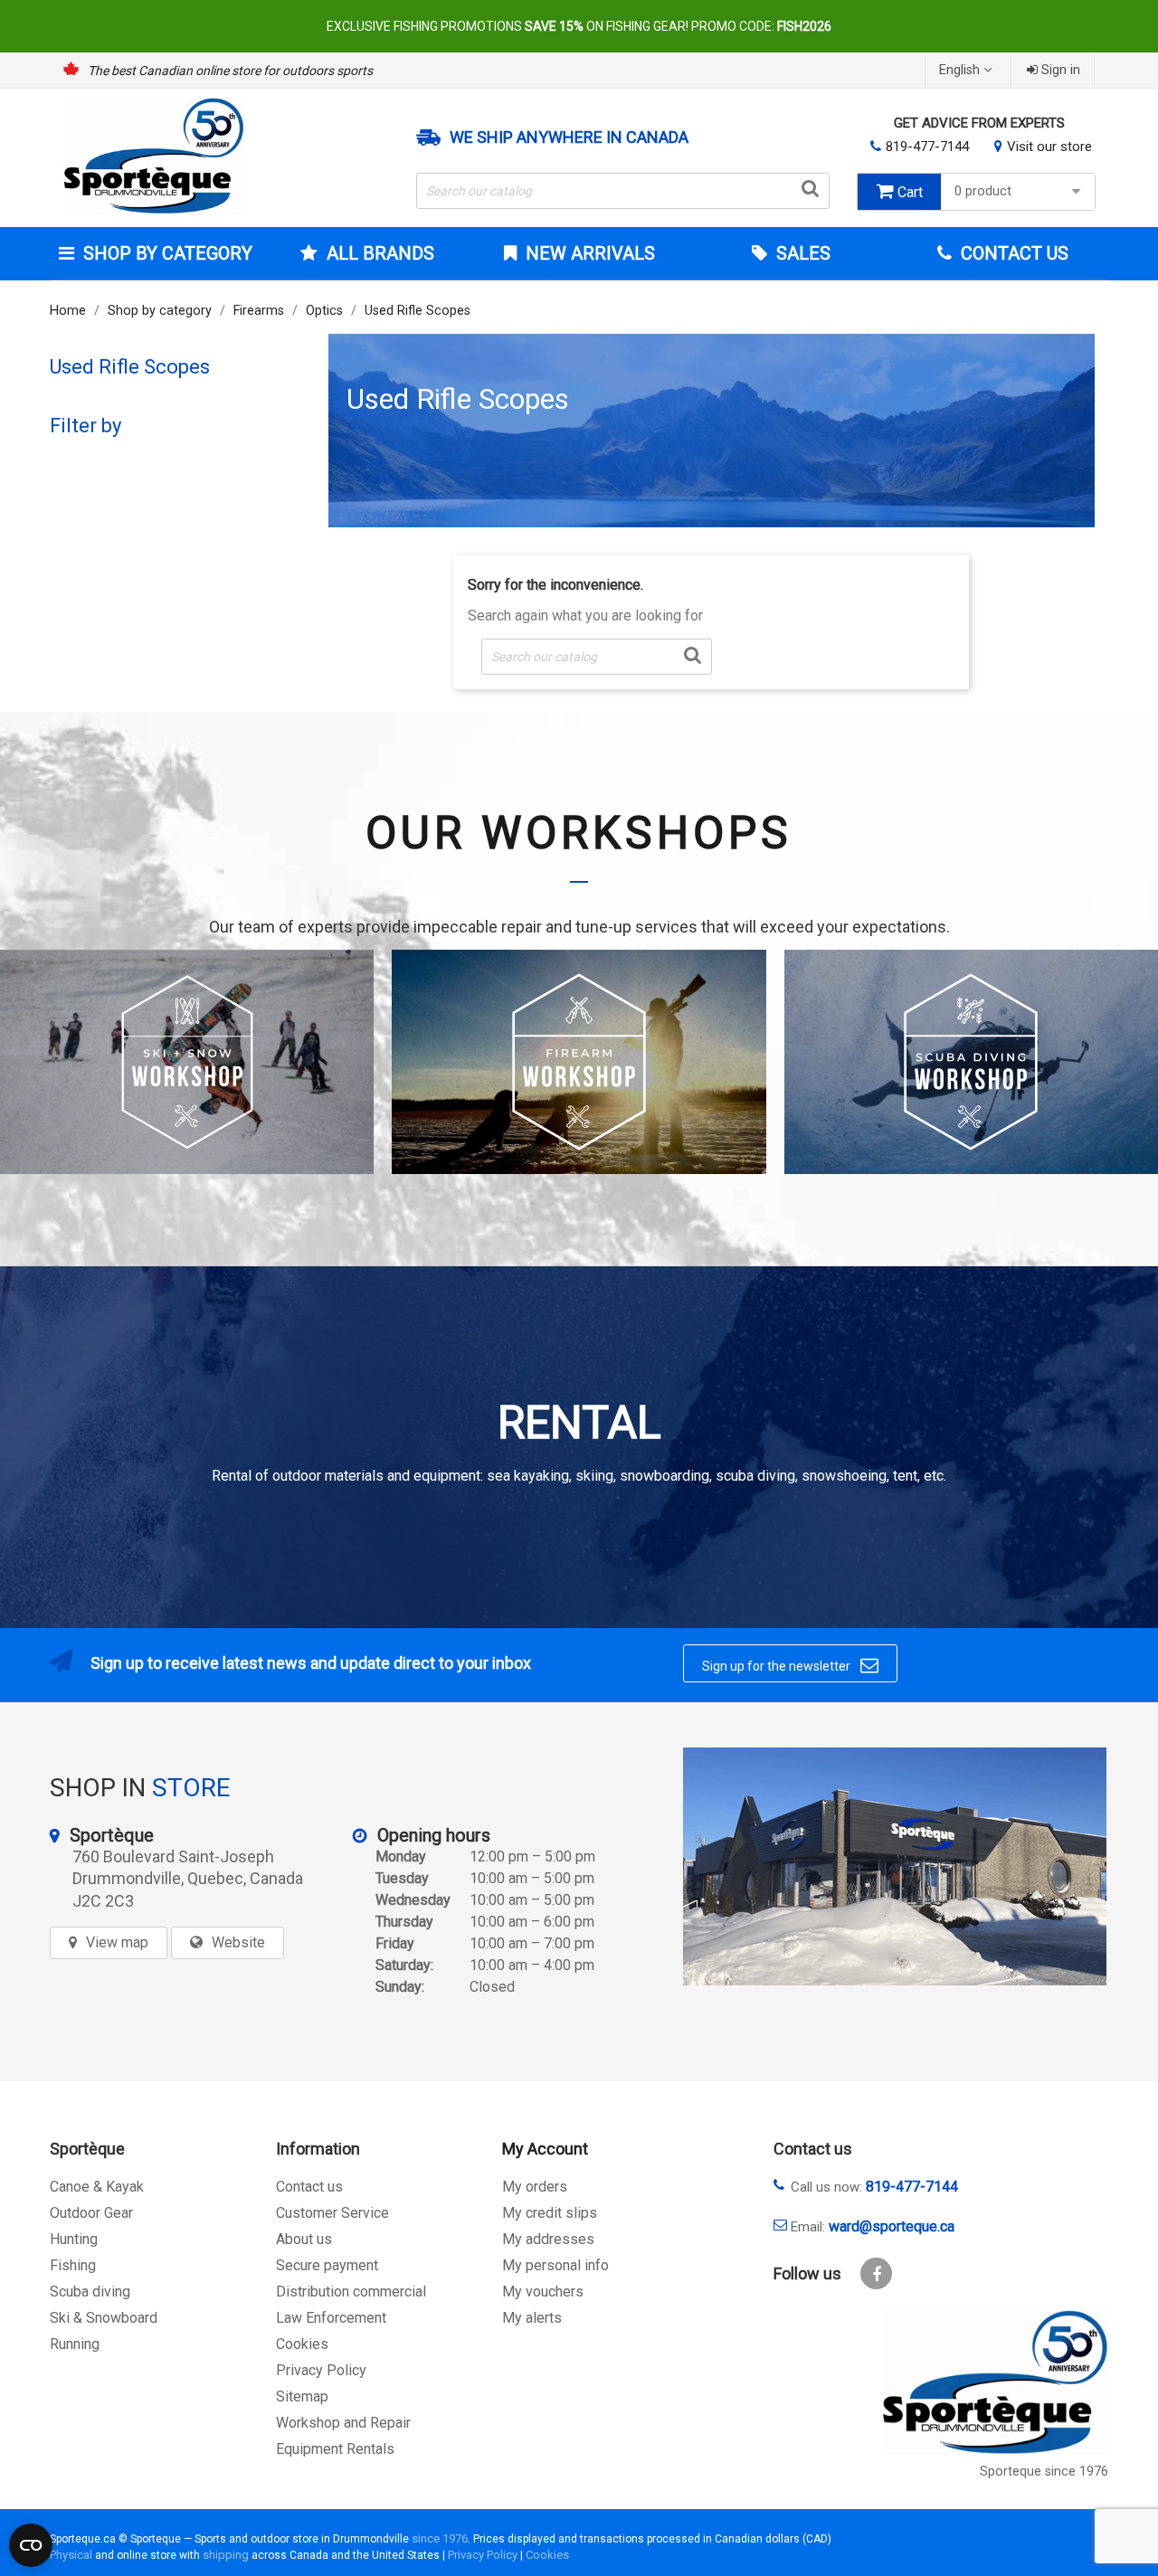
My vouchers (543, 2292)
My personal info (555, 2265)
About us (304, 2239)
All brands (380, 253)
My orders (535, 2187)
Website (238, 1942)
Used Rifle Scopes (130, 367)
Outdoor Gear (91, 2213)
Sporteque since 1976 (1044, 2472)
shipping (226, 2555)
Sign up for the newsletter (790, 1665)
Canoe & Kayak (97, 2187)
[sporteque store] (895, 1866)
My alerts (532, 2318)
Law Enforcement (331, 2318)
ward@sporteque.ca (892, 2226)
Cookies (302, 2344)
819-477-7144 (927, 147)
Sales (801, 253)
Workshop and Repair (343, 2423)
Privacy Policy (321, 2370)
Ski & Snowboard (104, 2318)
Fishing (73, 2265)
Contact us (309, 2187)
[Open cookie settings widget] (31, 2545)
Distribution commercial (351, 2292)
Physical (71, 2555)
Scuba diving (90, 2292)
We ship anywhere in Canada (569, 137)
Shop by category (168, 253)
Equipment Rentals (335, 2449)
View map (117, 1942)
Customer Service (332, 2213)
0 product (983, 191)
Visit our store (1049, 147)
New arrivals (588, 253)
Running (75, 2344)
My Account (545, 2149)
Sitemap (302, 2396)
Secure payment (327, 2265)
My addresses (548, 2239)
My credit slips (550, 2213)
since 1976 (440, 2538)
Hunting (74, 2239)
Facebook (876, 2273)
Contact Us (1012, 253)
